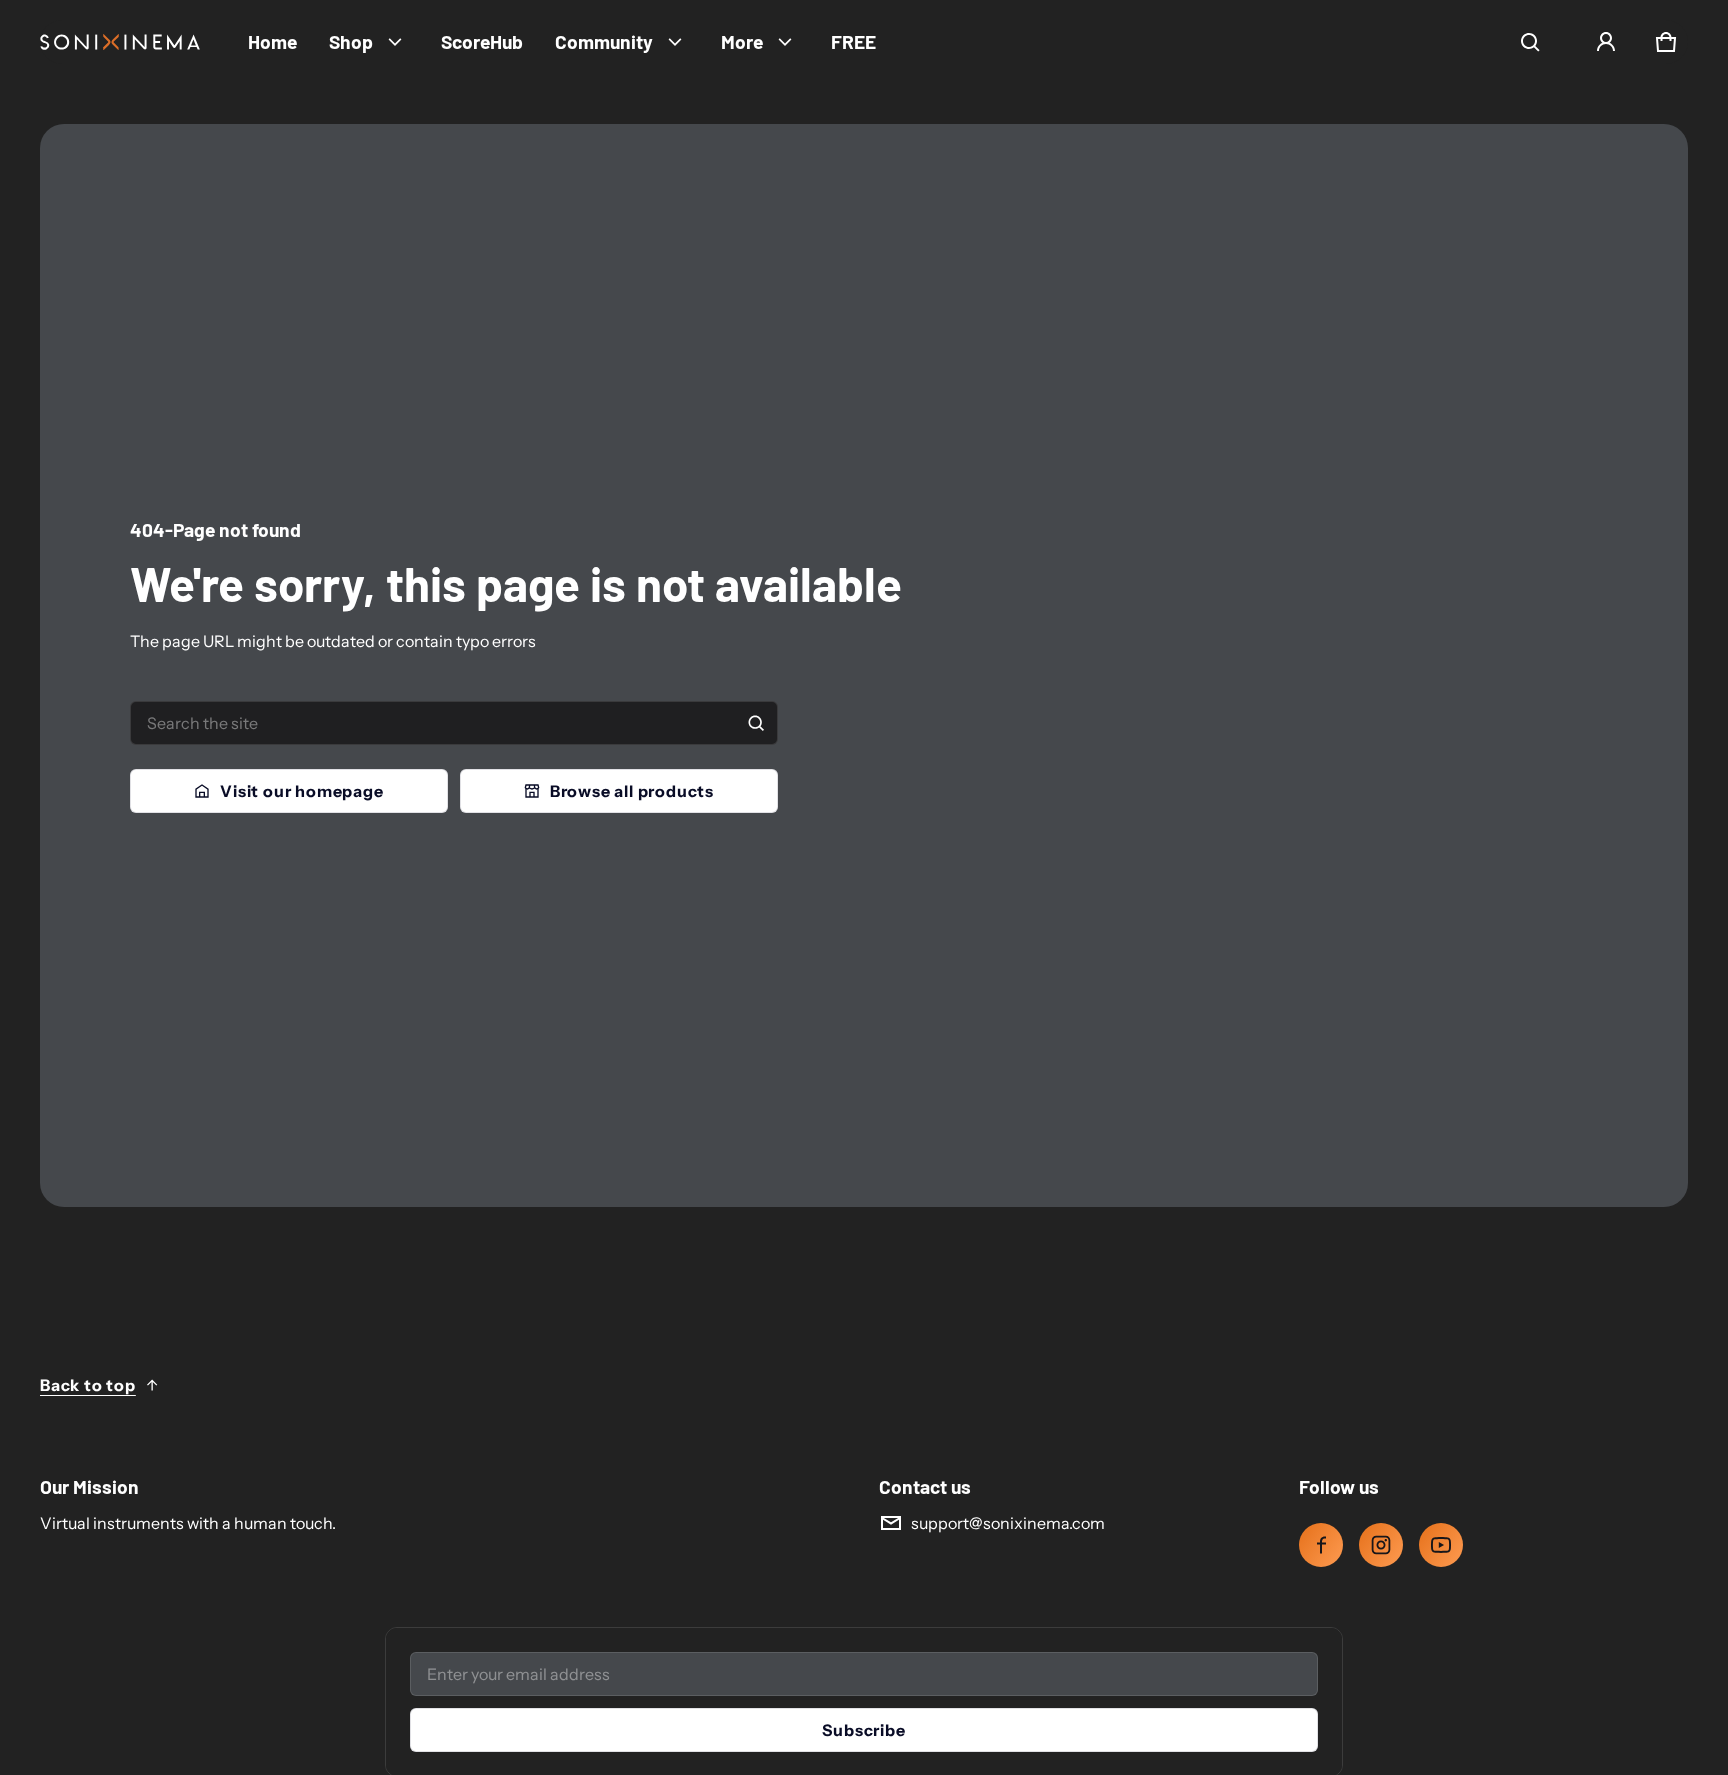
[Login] (1606, 42)
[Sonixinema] (120, 42)
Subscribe (863, 1730)
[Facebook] (1321, 1545)
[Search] (756, 723)
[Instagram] (1381, 1545)
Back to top (88, 1385)
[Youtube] (1441, 1545)
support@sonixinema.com (1008, 1523)
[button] (1530, 42)
